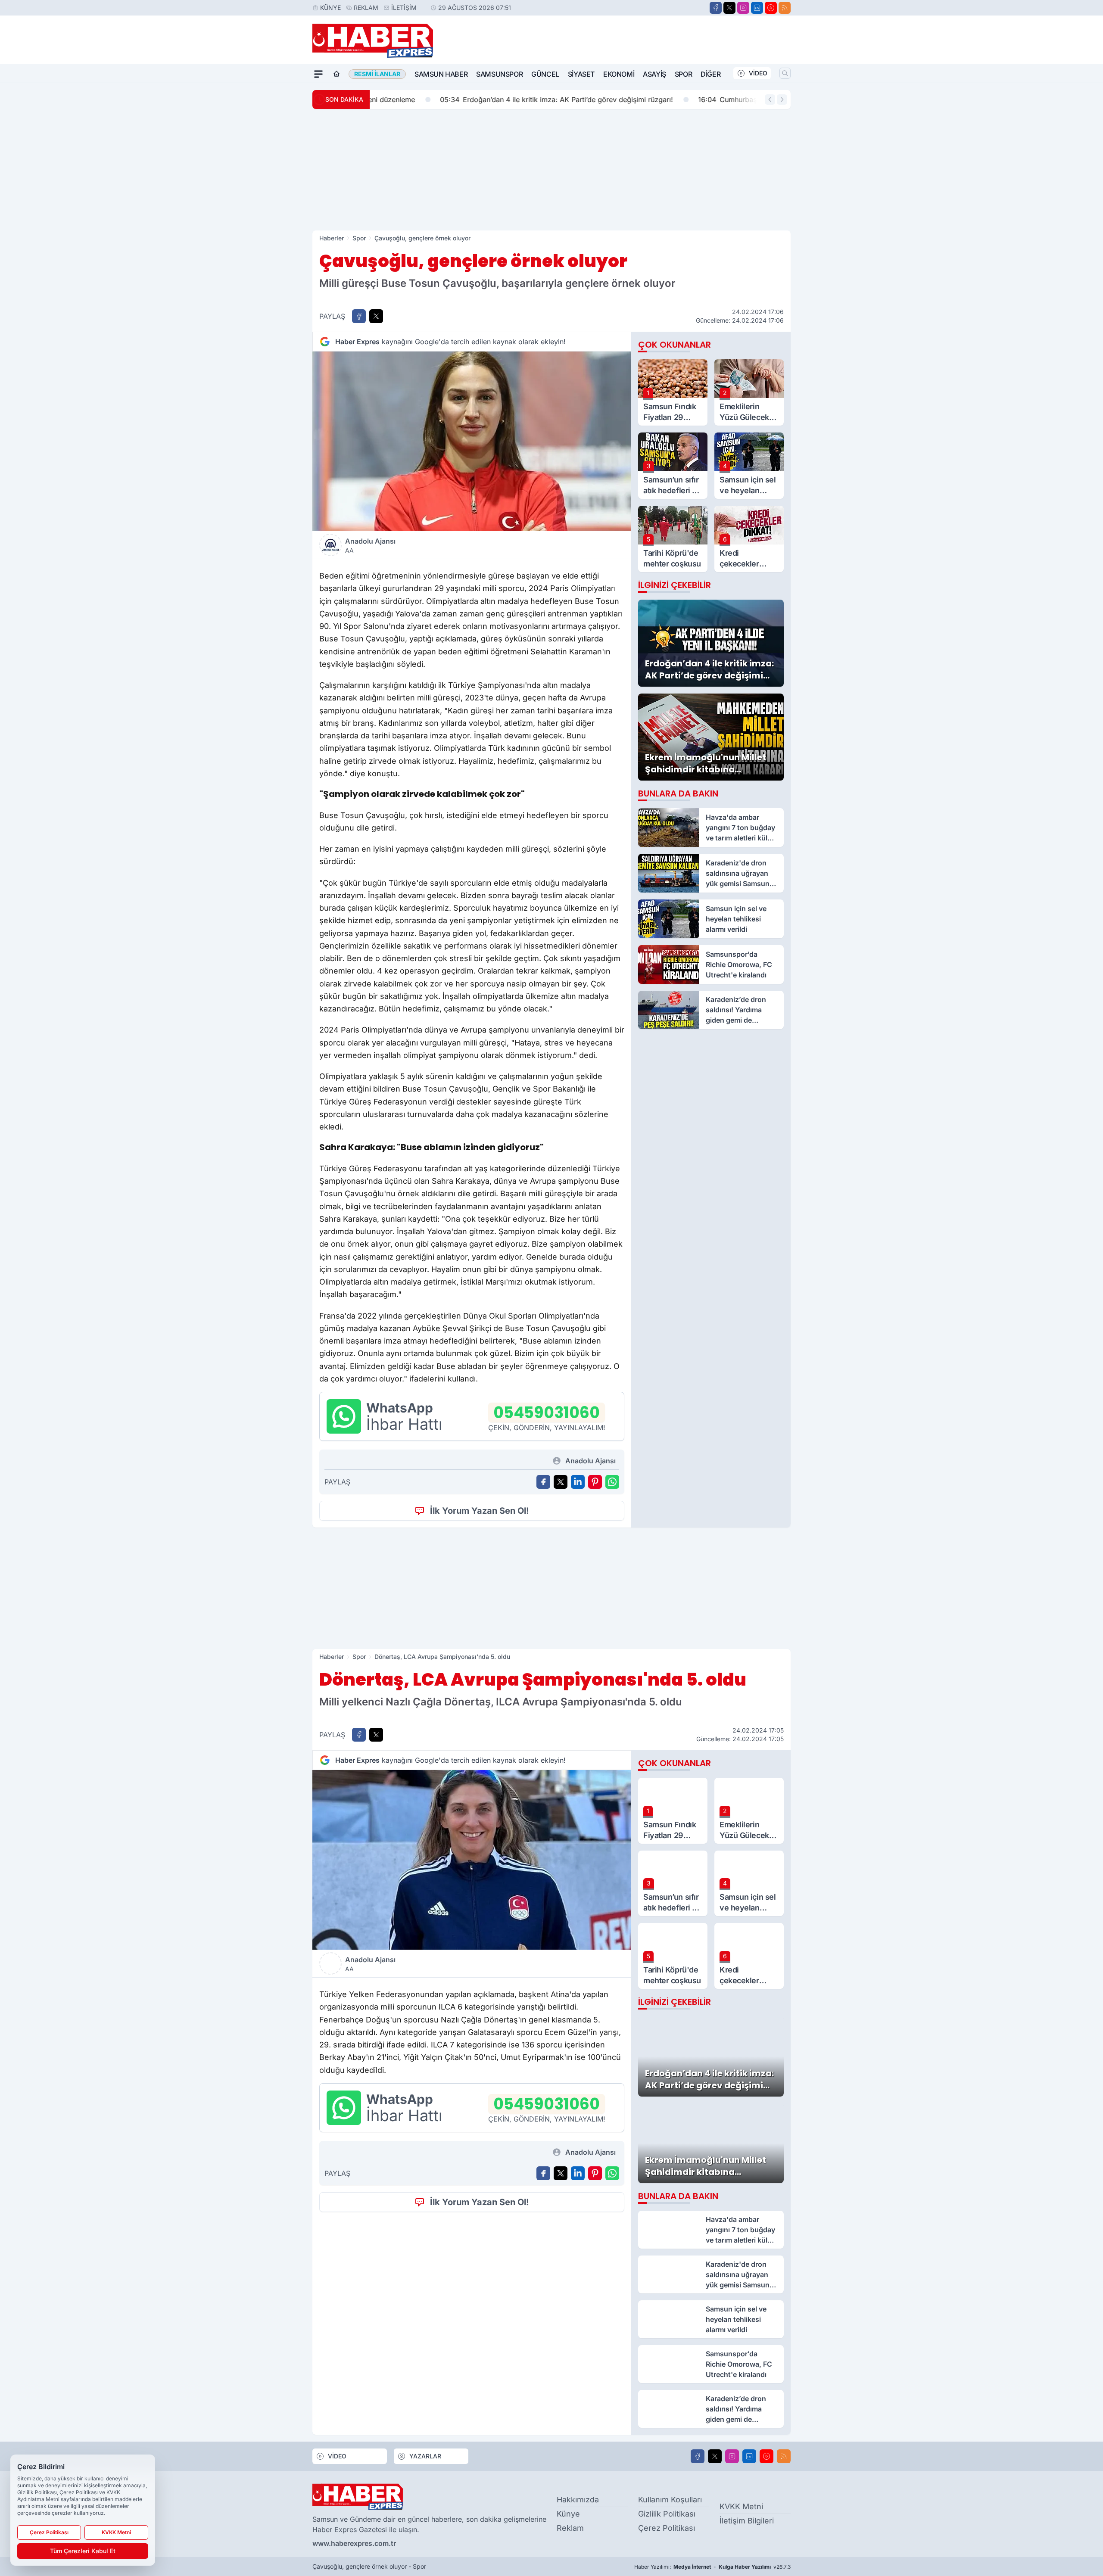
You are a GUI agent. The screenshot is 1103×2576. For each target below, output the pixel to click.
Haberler (332, 238)
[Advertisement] (551, 170)
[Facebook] (716, 8)
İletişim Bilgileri (747, 2521)
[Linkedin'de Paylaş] (578, 1482)
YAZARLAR (425, 2456)
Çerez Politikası (667, 2528)
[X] (729, 8)
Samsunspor (499, 74)
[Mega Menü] (318, 74)
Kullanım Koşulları (670, 2500)
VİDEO (758, 73)
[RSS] (785, 8)
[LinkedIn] (757, 8)
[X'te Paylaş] (376, 316)
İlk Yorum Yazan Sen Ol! (480, 1511)
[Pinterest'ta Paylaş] (595, 1482)
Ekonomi (619, 74)
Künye (330, 8)
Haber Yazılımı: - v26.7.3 (712, 2567)
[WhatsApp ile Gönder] (612, 1482)
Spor (683, 74)
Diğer (710, 74)
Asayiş (654, 74)
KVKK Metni (741, 2506)
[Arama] (785, 73)
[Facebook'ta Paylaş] (359, 316)
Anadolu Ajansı (370, 545)
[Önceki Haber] (770, 100)
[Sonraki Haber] (782, 100)
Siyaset (581, 74)
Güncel (545, 74)
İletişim (404, 8)
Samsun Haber (441, 74)
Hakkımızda (578, 2500)
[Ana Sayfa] (337, 74)
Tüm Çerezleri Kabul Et (83, 2551)
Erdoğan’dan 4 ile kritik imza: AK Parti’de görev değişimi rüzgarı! (493, 100)
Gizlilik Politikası (667, 2514)
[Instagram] (743, 8)
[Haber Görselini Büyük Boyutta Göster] (472, 441)
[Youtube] (771, 8)
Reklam (366, 8)
